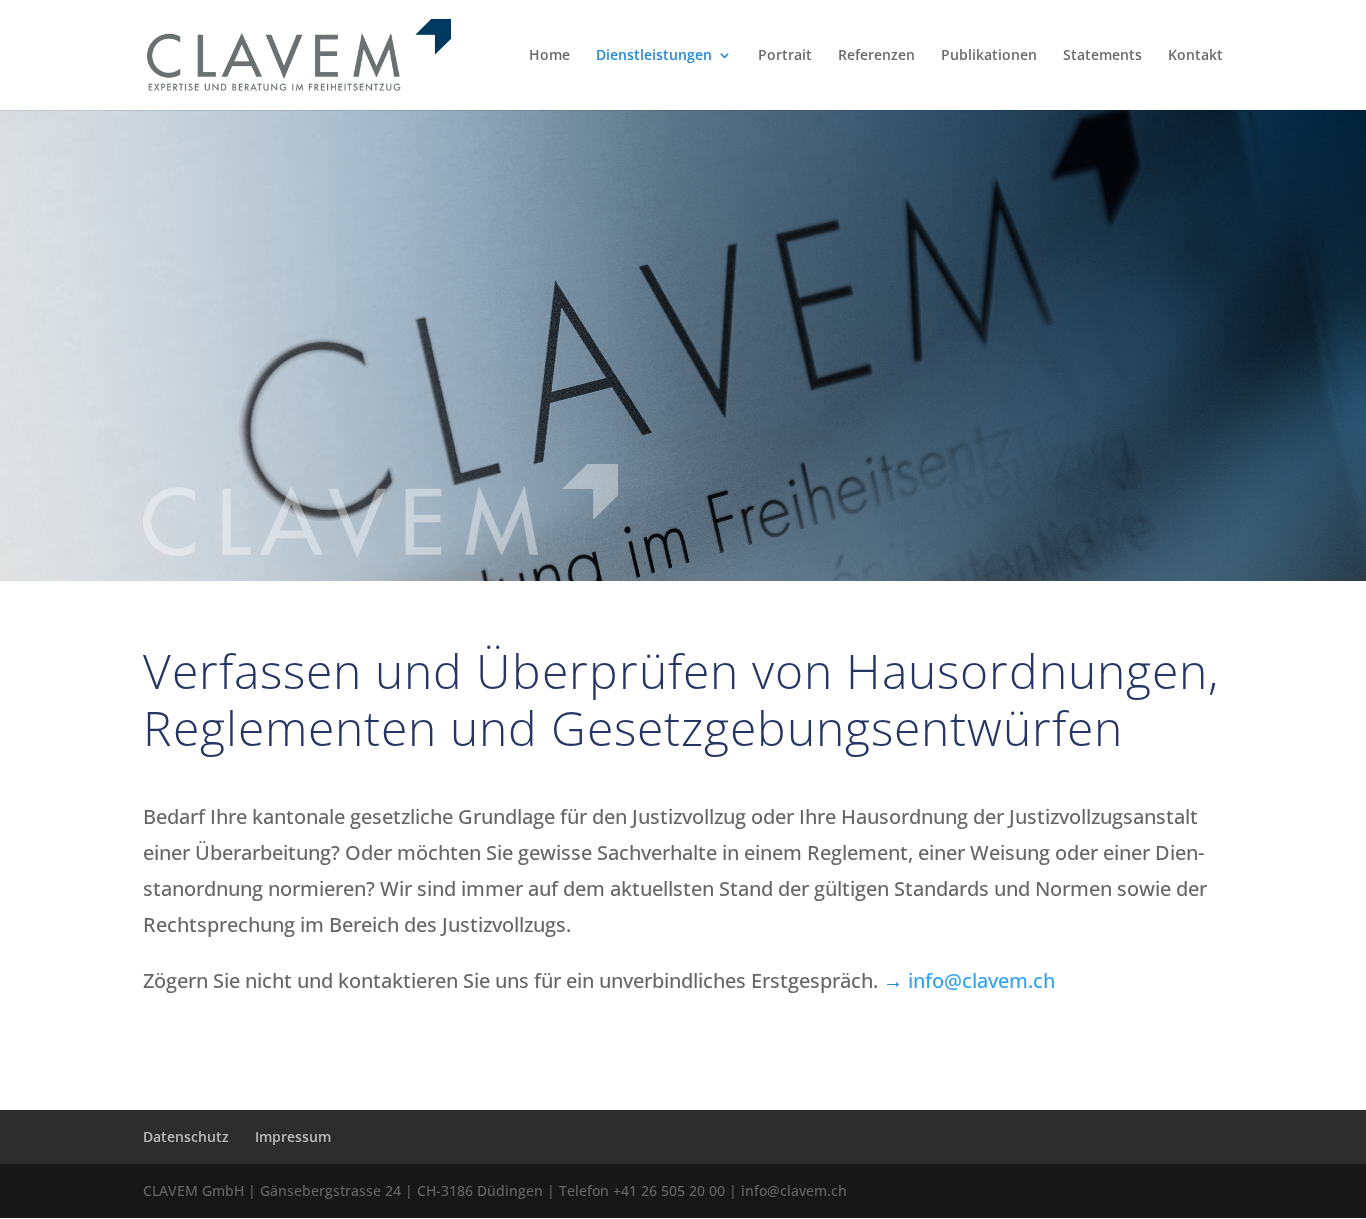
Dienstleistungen (654, 56)
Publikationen (989, 56)
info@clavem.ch (981, 980)
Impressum (293, 1136)
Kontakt (1195, 56)
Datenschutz (186, 1136)
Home (549, 56)
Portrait (785, 56)
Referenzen (876, 56)
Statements (1102, 56)
